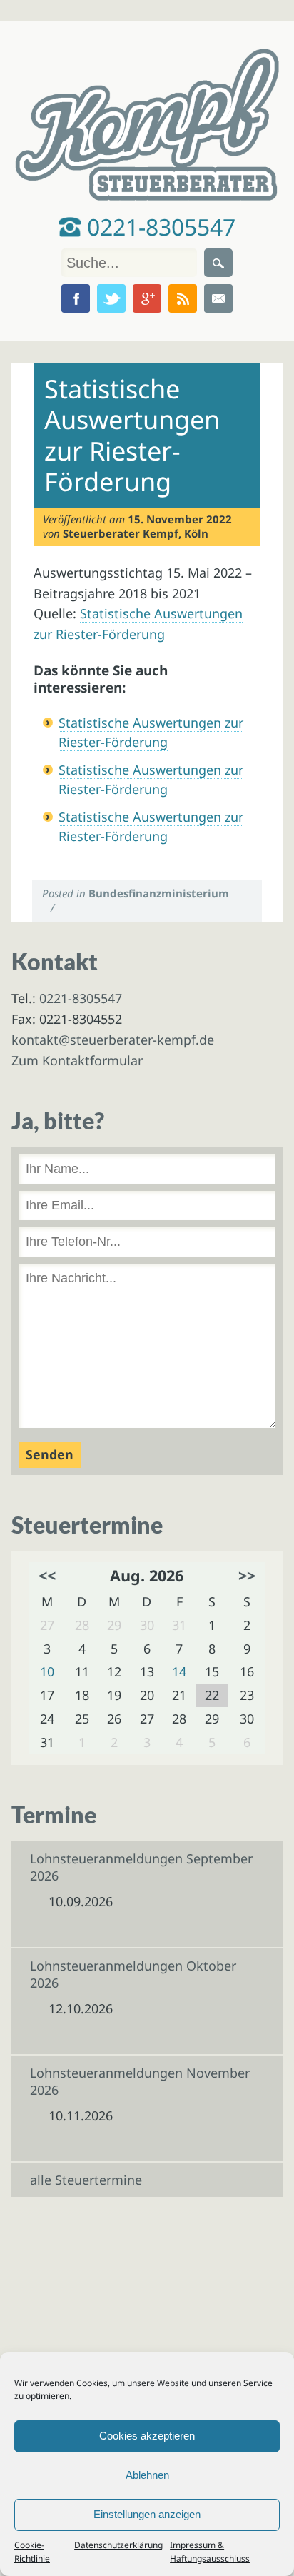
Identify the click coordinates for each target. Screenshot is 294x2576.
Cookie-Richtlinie (32, 2552)
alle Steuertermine (86, 2180)
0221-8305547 (158, 227)
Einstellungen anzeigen (147, 2514)
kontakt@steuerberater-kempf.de (113, 1040)
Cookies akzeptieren (147, 2436)
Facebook (76, 298)
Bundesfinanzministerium (159, 893)
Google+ (147, 298)
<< (47, 1575)
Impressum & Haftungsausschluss (210, 2552)
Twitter (111, 298)
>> (247, 1575)
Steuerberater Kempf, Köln (136, 533)
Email (218, 298)
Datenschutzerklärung (118, 2545)
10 (47, 1671)
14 (179, 1671)
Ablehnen (147, 2475)
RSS (183, 298)
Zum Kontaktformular (77, 1060)
